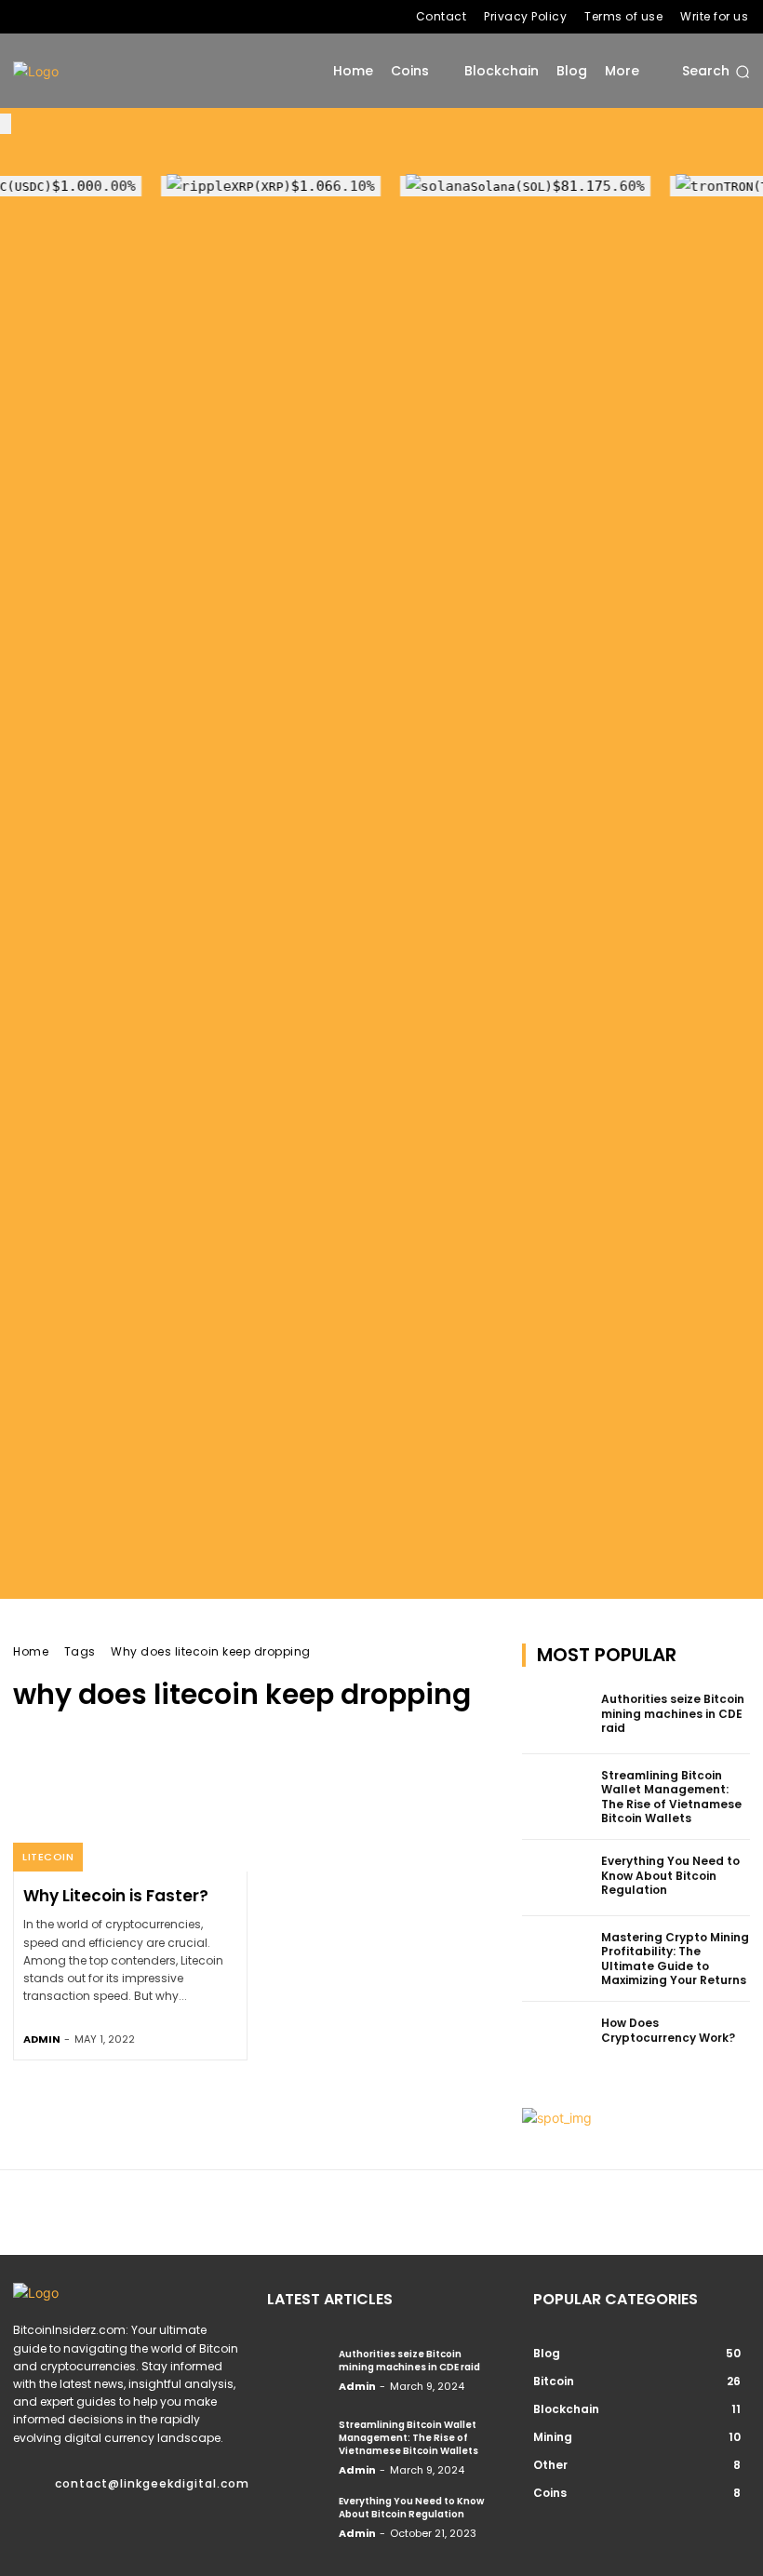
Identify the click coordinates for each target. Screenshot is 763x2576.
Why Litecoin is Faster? (116, 1896)
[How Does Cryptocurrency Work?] (556, 2040)
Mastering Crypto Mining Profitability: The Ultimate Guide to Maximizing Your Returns (675, 1959)
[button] (716, 72)
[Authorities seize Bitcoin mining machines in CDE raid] (556, 1716)
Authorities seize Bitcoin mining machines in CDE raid (673, 1713)
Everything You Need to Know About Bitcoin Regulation (670, 1875)
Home (31, 1651)
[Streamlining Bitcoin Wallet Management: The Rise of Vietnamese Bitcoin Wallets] (556, 1792)
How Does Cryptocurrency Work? (668, 2030)
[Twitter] (83, 17)
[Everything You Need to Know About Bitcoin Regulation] (556, 1878)
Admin (42, 2039)
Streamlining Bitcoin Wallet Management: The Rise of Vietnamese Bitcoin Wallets (671, 1797)
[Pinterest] (80, 2513)
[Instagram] (53, 17)
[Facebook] (23, 17)
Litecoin (48, 1857)
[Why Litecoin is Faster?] (130, 1801)
